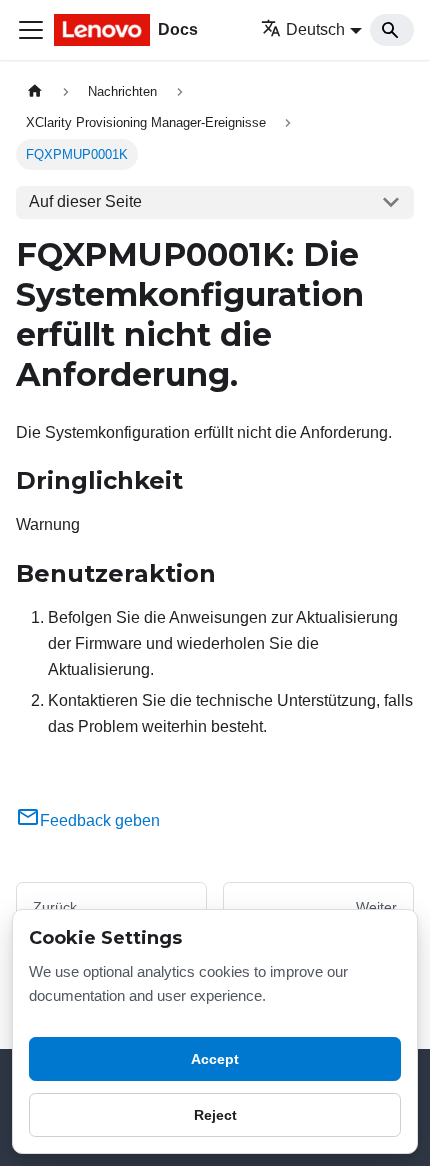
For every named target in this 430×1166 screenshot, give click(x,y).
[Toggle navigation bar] (31, 30)
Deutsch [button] (315, 29)
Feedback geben (100, 820)
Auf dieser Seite (85, 201)
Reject (215, 1115)
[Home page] (35, 91)
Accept (215, 1059)
